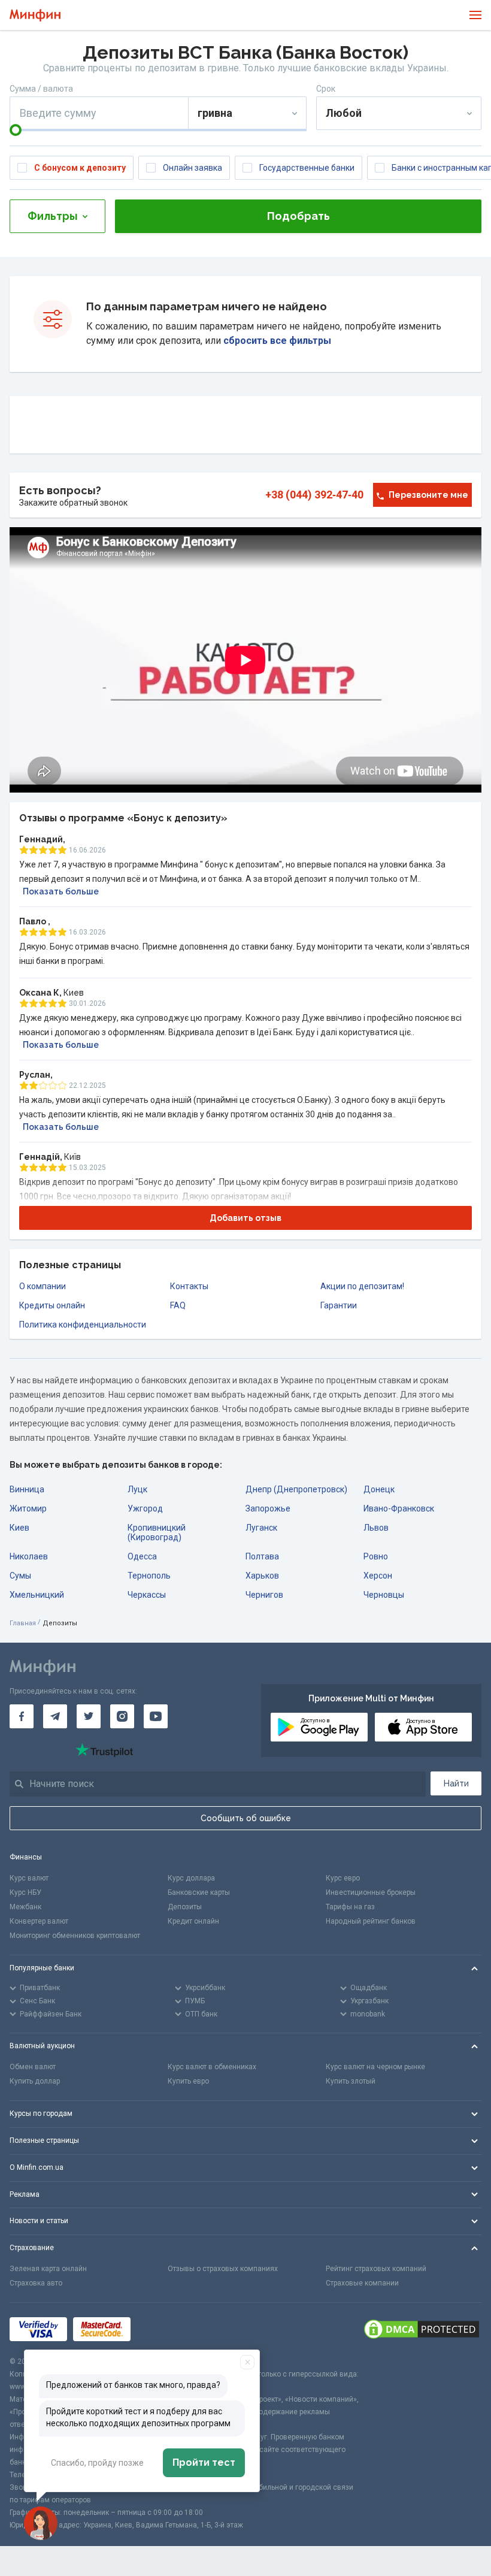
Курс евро (343, 1878)
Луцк (137, 1489)
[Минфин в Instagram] (122, 1716)
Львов (376, 1528)
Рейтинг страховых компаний (376, 2269)
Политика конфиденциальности (83, 1325)
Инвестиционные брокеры (371, 1892)
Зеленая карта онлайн (48, 2269)
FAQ (178, 1305)
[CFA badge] (163, 2329)
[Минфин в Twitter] (89, 1716)
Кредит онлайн (193, 1921)
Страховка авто (36, 2283)
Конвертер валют (39, 1921)
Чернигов (264, 1595)
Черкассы (147, 1595)
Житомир (28, 1508)
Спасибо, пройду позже (97, 2463)
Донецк (379, 1489)
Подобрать (298, 216)
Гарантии (339, 1305)
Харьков (262, 1576)
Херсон (378, 1576)
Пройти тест (204, 2462)
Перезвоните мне (428, 495)
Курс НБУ (25, 1892)
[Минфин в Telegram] (55, 1716)
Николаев (29, 1556)
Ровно (376, 1556)
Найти (456, 1783)
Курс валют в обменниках (212, 2067)
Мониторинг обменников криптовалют (75, 1936)
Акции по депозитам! (362, 1286)
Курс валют (29, 1878)
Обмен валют (33, 2067)
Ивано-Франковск (399, 1508)
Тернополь (149, 1576)
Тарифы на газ (350, 1907)
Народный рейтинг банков (371, 1921)
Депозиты (185, 1907)
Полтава (262, 1556)
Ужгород (145, 1508)
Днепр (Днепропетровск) (296, 1489)
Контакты (189, 1286)
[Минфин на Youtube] (156, 1716)
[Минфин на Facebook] (22, 1716)
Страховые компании (362, 2283)
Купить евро (188, 2081)
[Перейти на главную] (35, 15)
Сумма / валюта (41, 89)
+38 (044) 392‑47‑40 (314, 495)
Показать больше (61, 891)
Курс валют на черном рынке (375, 2067)
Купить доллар (35, 2081)
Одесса (142, 1556)
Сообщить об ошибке (246, 1818)
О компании (43, 1286)
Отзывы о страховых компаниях (223, 2269)
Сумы (20, 1576)
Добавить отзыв (245, 1218)
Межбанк (25, 1907)
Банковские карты (199, 1892)
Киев (19, 1528)
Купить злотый (351, 2081)
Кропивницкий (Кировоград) (157, 1532)
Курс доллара (191, 1878)
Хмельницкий (37, 1595)
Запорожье (268, 1508)
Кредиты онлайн (52, 1305)
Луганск (261, 1528)
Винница (27, 1489)
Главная (23, 1623)
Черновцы (384, 1595)
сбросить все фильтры (276, 341)
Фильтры (53, 216)
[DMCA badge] (422, 2329)
